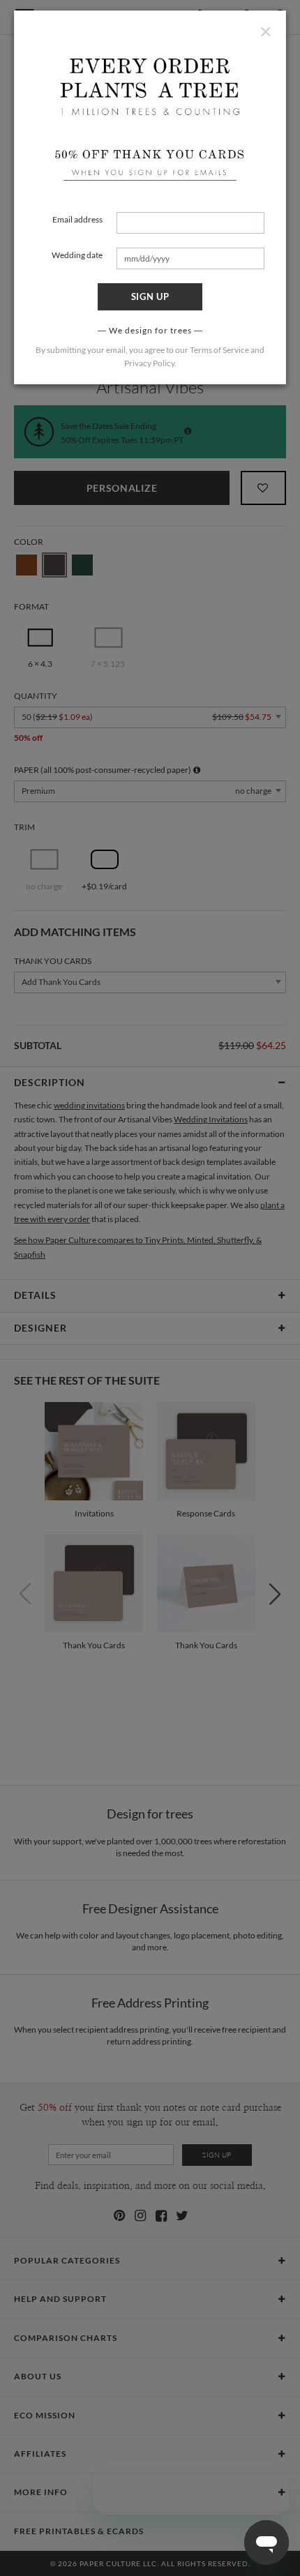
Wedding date (77, 255)
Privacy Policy (149, 363)
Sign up (150, 296)
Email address (77, 219)
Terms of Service (219, 350)
